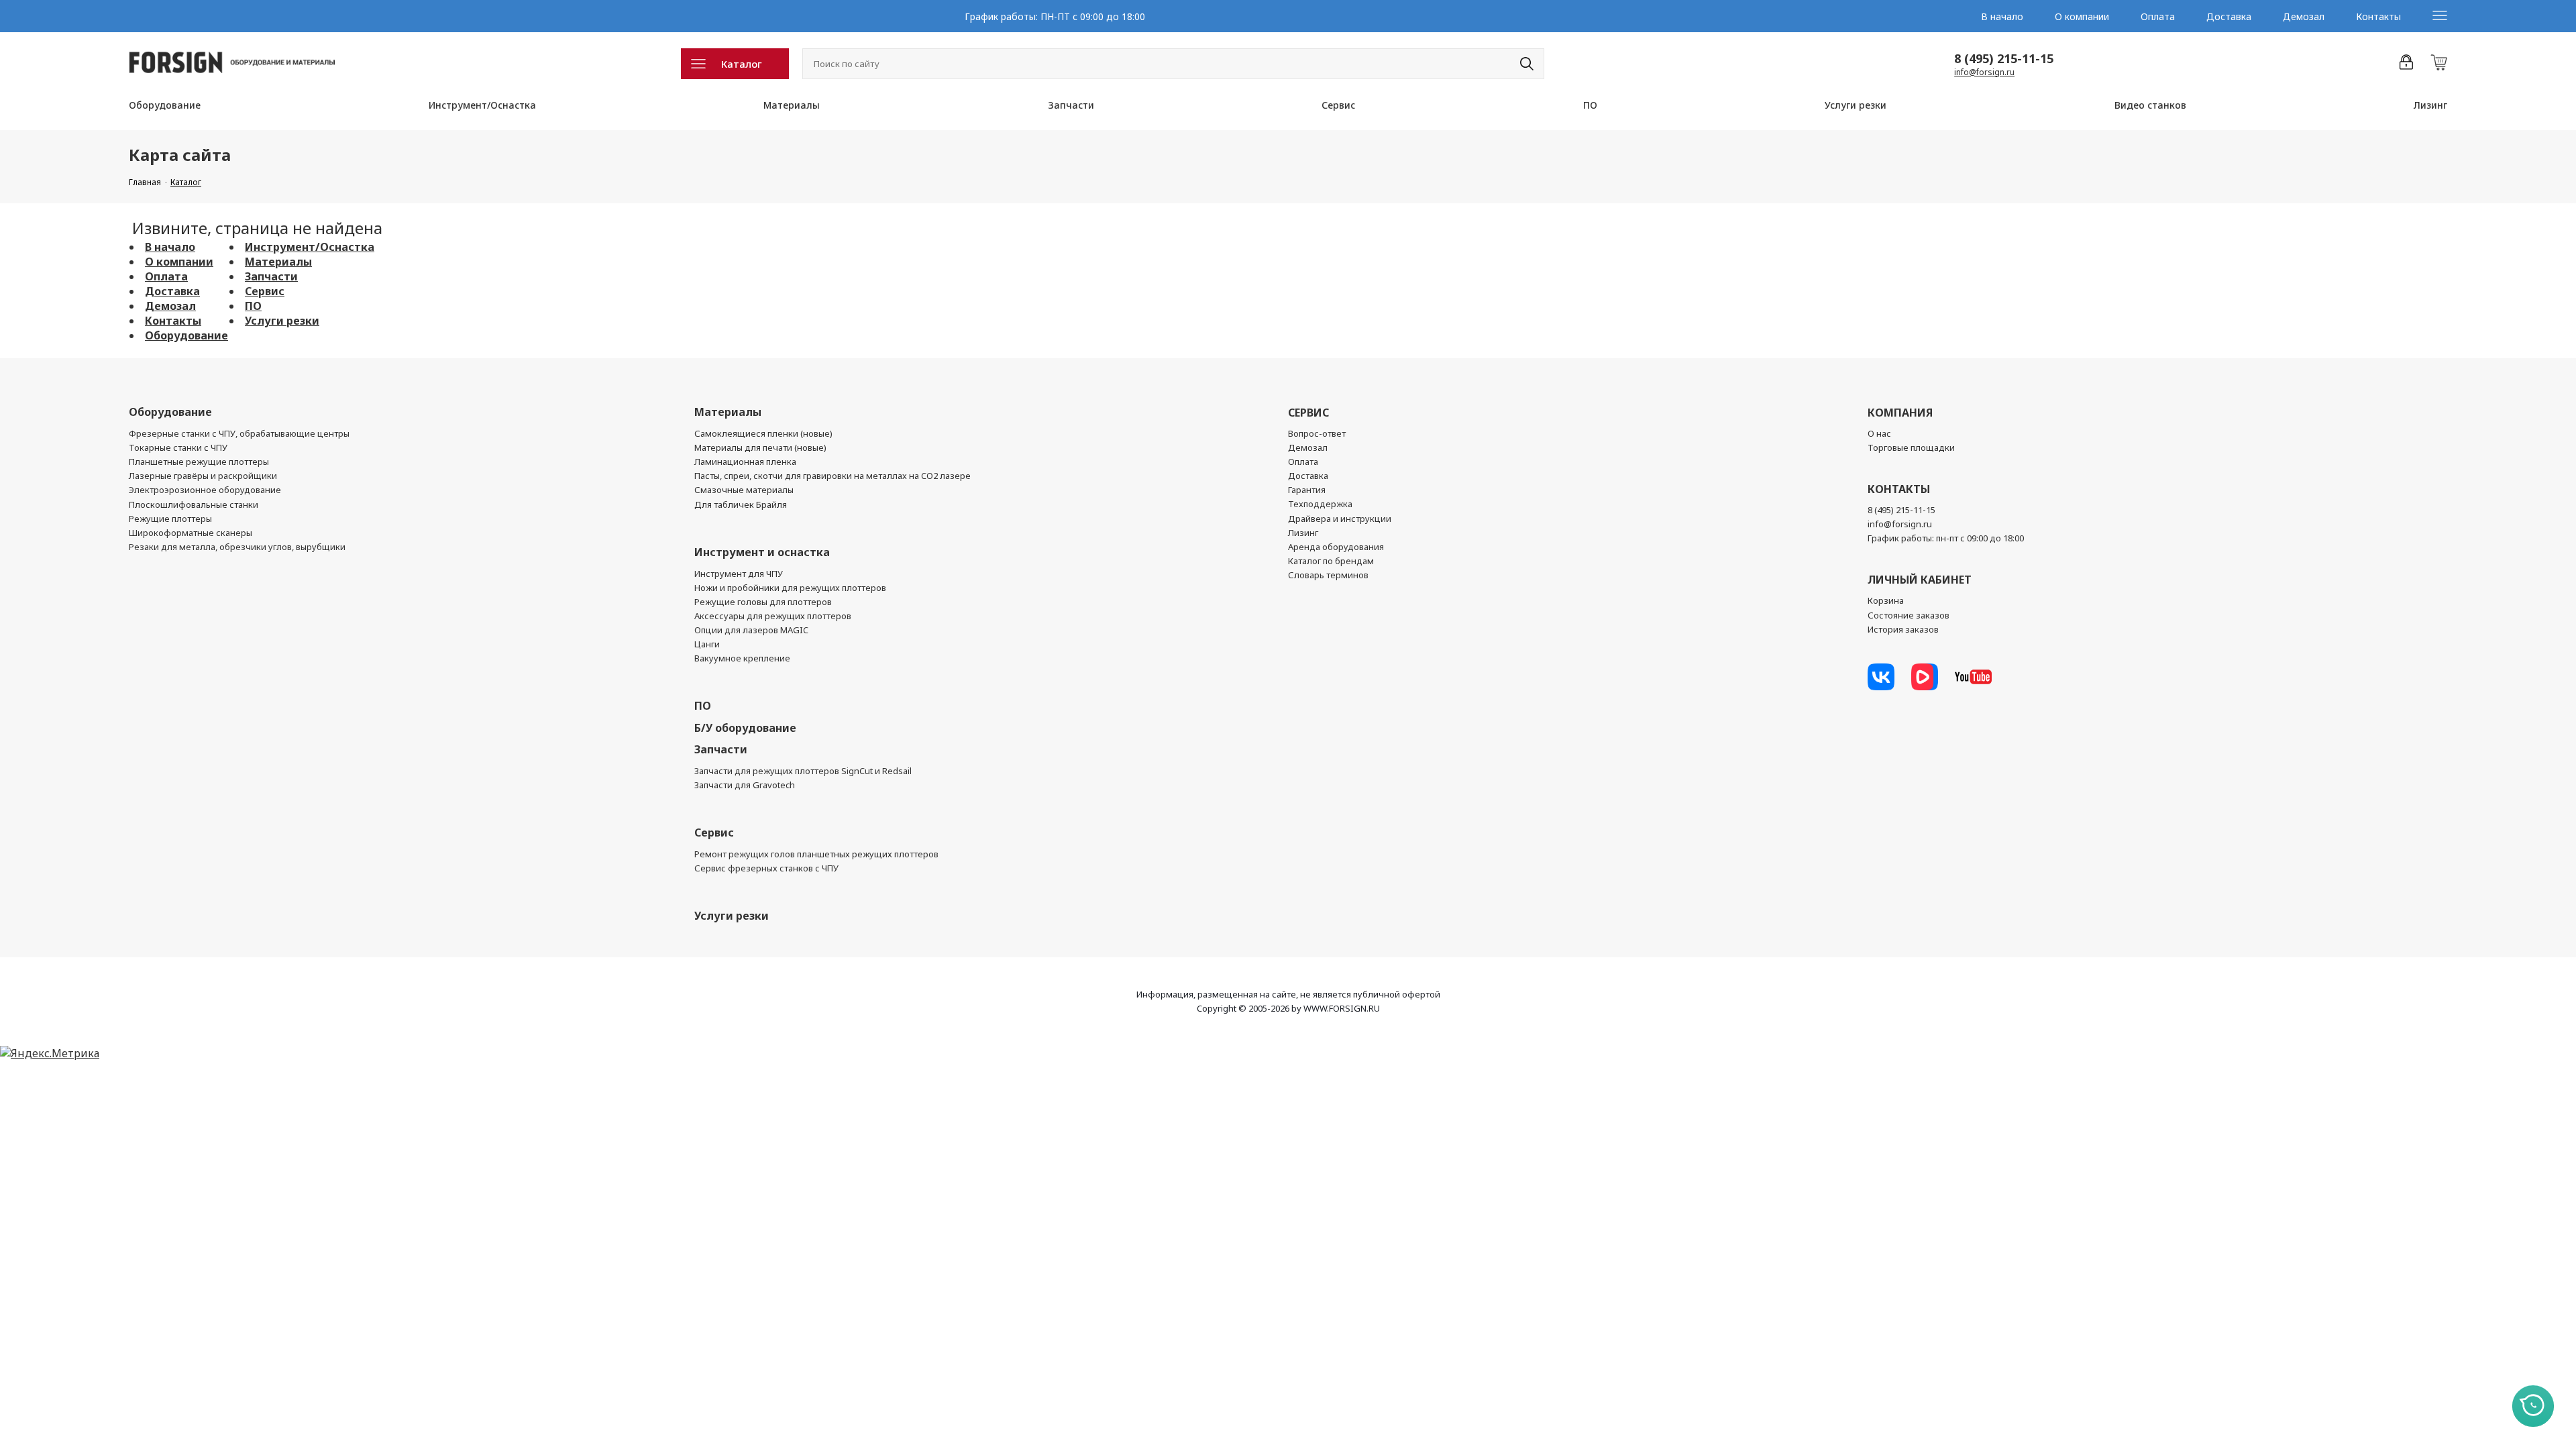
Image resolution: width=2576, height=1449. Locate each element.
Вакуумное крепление (742, 658)
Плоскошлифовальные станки (194, 504)
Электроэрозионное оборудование (205, 490)
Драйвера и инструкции (1340, 519)
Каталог (742, 64)
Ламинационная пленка (745, 462)
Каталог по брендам (1331, 561)
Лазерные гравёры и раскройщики (203, 476)
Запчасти (1071, 105)
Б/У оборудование (745, 728)
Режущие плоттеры (170, 519)
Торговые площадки (1911, 447)
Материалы (792, 105)
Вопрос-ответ (1317, 433)
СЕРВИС (1308, 413)
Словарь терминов (1328, 575)
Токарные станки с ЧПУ (178, 447)
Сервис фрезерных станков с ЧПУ (766, 868)
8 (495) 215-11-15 (2004, 58)
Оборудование (165, 105)
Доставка (2229, 16)
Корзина (1886, 600)
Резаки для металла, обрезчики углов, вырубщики (237, 547)
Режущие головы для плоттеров (763, 602)
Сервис (1338, 105)
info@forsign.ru (1984, 72)
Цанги (707, 644)
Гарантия (1307, 490)
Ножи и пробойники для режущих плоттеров (790, 588)
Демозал (2304, 16)
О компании (2082, 16)
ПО (1590, 105)
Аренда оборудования (1336, 547)
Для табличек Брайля (741, 504)
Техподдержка (1320, 504)
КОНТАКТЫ (1899, 489)
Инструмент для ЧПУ (739, 574)
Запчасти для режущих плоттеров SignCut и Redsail (803, 771)
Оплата (2158, 16)
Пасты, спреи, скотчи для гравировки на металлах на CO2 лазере (833, 476)
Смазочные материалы (744, 490)
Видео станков (2150, 105)
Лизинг (2430, 105)
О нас (1879, 433)
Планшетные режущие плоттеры (199, 462)
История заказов (1903, 629)
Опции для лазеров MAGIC (751, 630)
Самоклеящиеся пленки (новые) (763, 433)
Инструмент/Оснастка (482, 105)
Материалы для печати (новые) (760, 447)
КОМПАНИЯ (1900, 413)
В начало (2002, 16)
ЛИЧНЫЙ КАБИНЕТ (1920, 580)
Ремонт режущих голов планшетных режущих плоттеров (816, 854)
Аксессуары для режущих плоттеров (773, 616)
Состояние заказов (1909, 615)
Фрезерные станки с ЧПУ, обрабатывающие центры (239, 433)
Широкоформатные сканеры (191, 533)
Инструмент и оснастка (762, 552)
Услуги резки (1856, 105)
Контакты (2378, 16)
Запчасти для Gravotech (745, 785)
